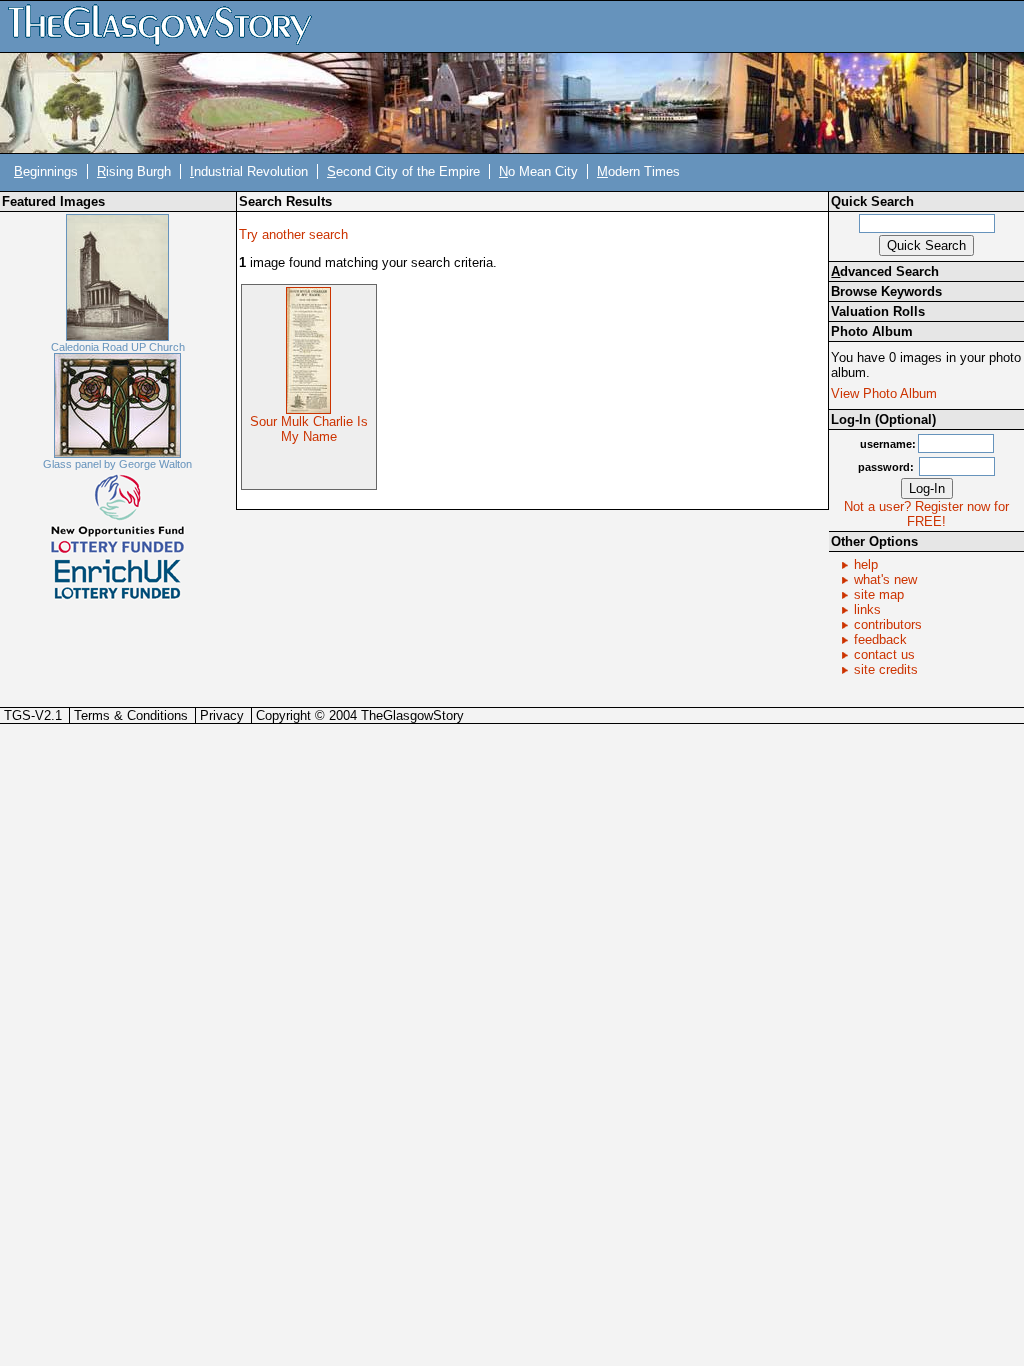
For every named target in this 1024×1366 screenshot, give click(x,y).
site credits (886, 669)
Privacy (222, 715)
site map (879, 594)
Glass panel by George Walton (117, 464)
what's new (885, 579)
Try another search (293, 234)
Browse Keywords (886, 291)
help (866, 564)
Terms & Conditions (131, 715)
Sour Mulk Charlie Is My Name (309, 429)
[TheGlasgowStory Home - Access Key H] (167, 25)
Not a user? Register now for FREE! (926, 514)
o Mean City (538, 171)
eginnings (46, 171)
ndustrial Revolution (249, 171)
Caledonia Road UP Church (118, 347)
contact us (884, 654)
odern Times (638, 171)
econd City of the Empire (403, 171)
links (867, 609)
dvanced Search (885, 271)
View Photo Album (884, 393)
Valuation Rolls (878, 311)
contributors (888, 624)
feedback (880, 639)
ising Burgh (134, 171)
